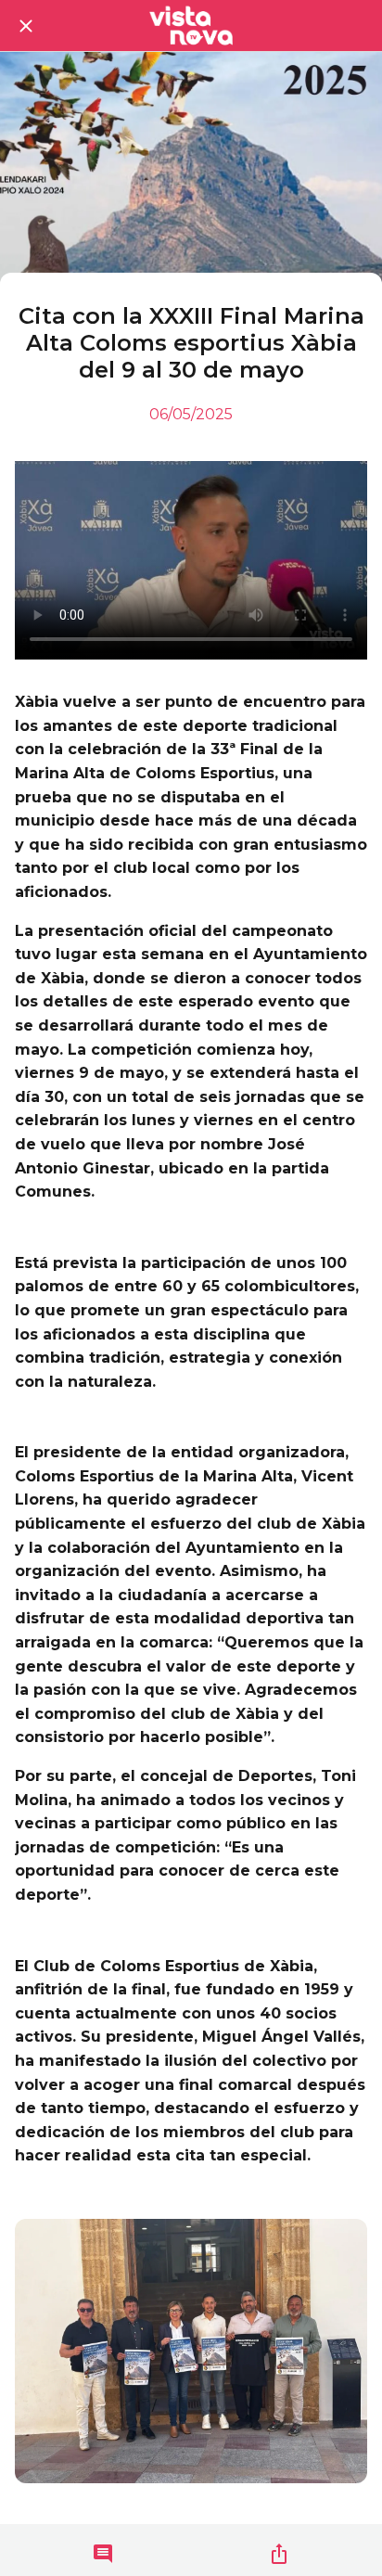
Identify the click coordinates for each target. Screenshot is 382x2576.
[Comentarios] (103, 2554)
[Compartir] (279, 2554)
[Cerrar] (26, 26)
